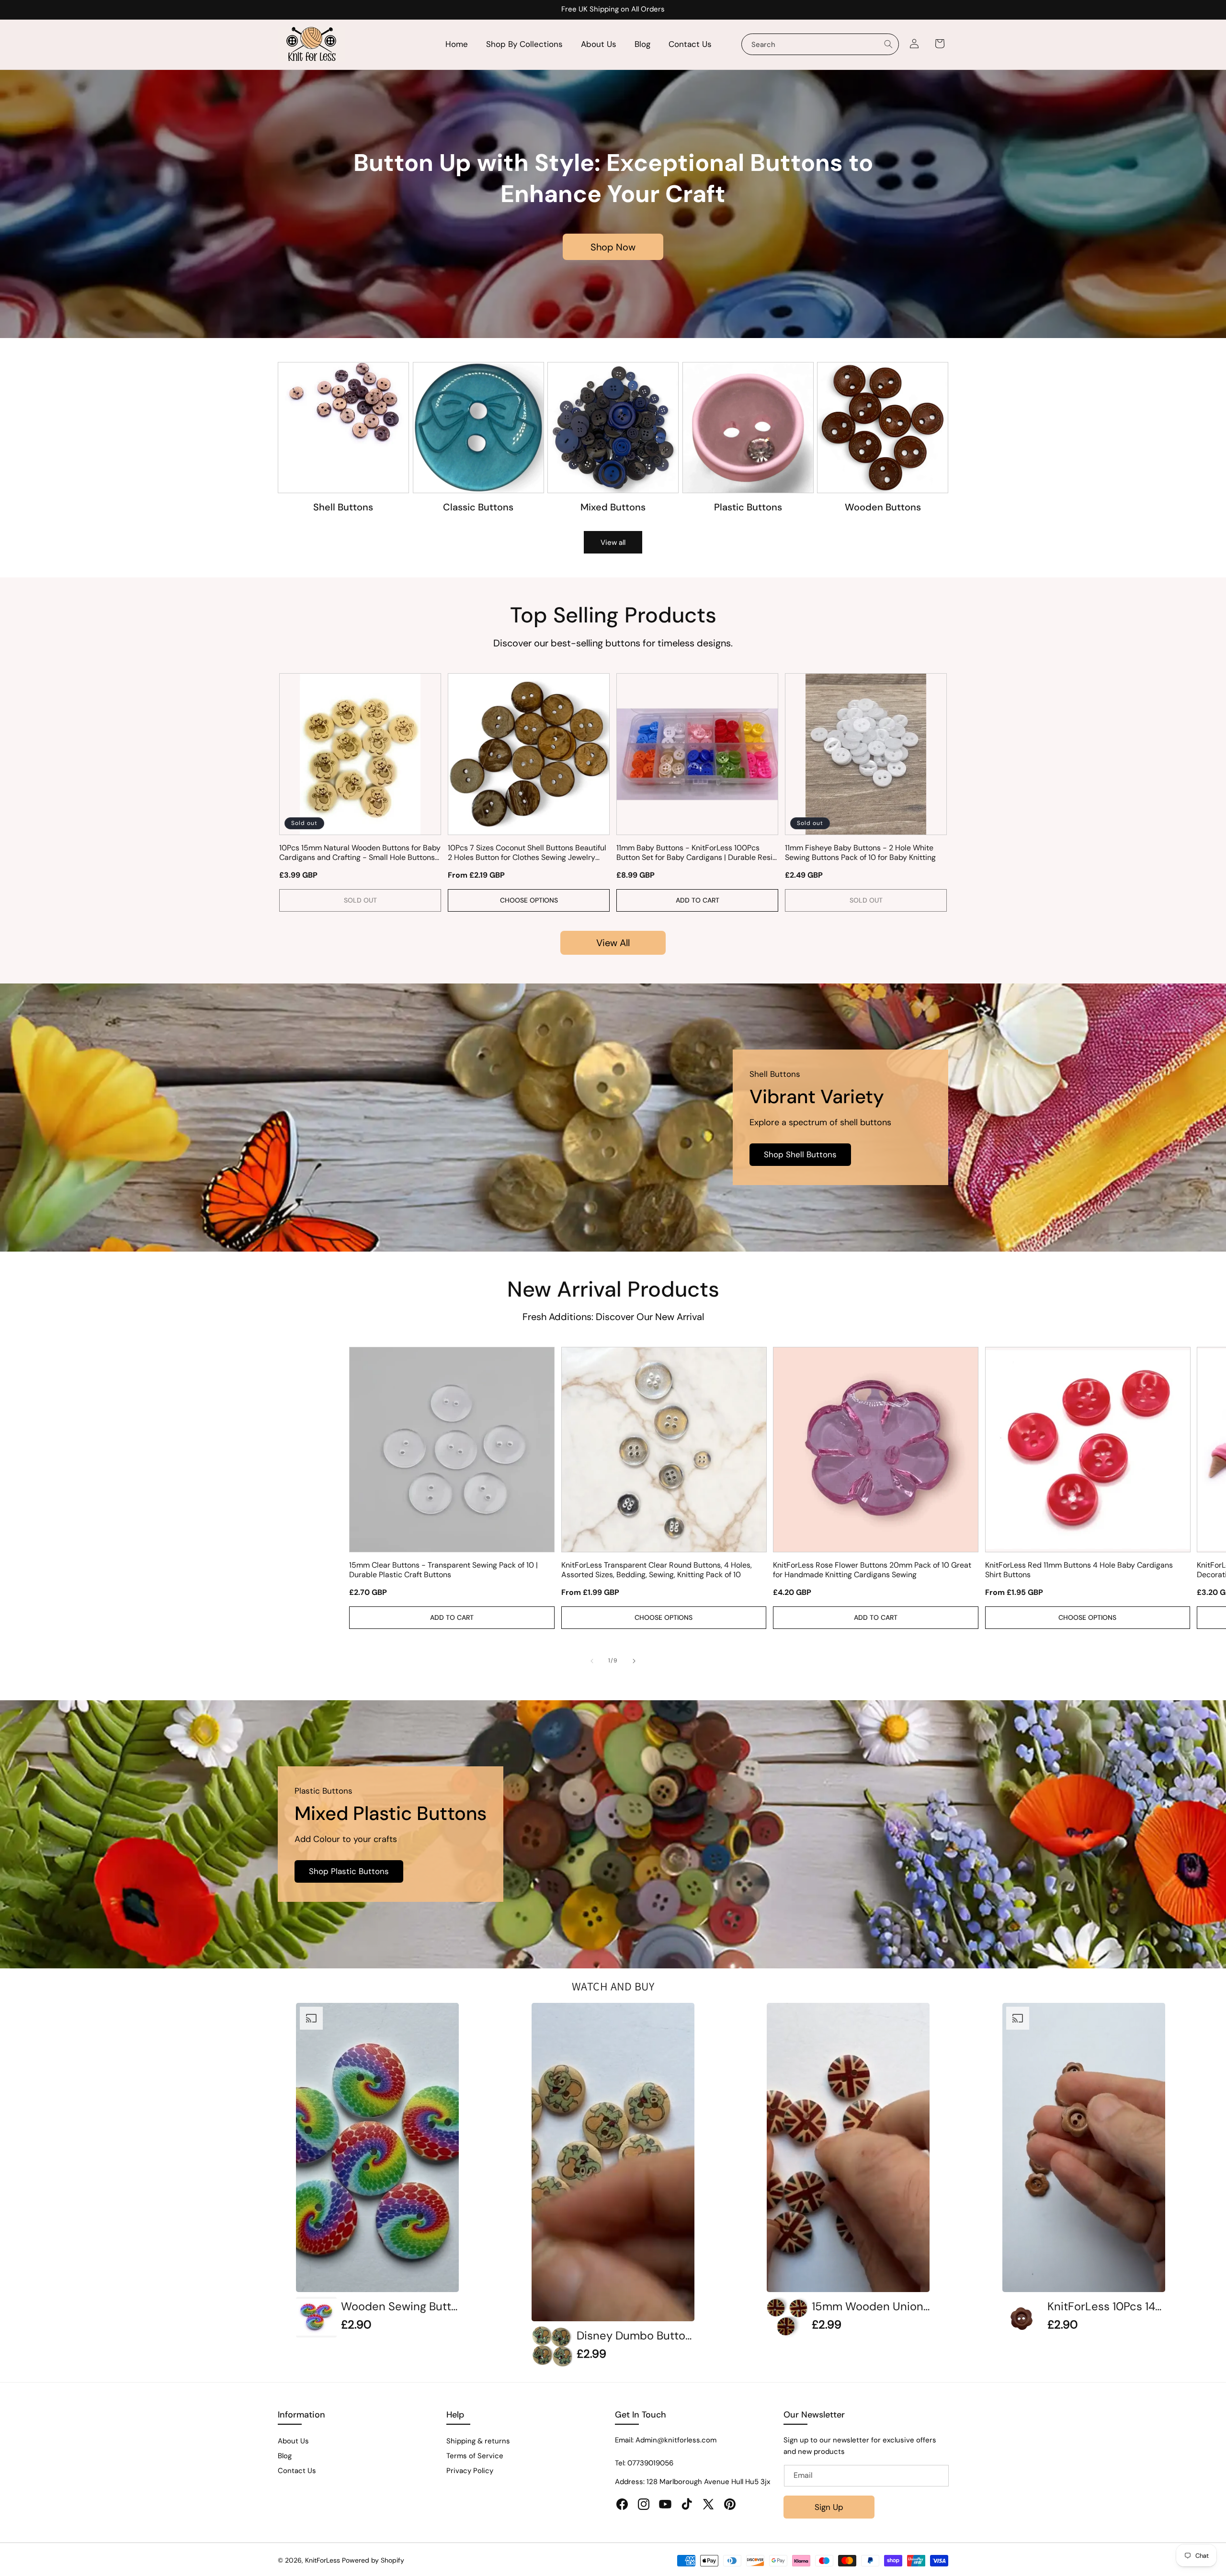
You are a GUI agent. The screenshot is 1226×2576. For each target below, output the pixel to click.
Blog (285, 2456)
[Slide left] (592, 1661)
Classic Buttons (478, 507)
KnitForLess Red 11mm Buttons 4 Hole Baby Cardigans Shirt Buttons (1079, 1570)
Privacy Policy (470, 2471)
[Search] (888, 44)
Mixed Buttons (613, 507)
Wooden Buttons (883, 507)
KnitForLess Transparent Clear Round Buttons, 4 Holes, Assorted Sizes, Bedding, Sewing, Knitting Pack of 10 (657, 1570)
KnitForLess (323, 2560)
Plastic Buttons (748, 507)
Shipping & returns (478, 2441)
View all (613, 542)
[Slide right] (634, 1661)
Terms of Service (475, 2456)
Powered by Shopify (373, 2560)
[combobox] (820, 44)
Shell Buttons (343, 507)
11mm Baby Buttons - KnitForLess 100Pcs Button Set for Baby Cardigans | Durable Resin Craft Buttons (697, 853)
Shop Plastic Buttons (349, 1872)
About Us (293, 2441)
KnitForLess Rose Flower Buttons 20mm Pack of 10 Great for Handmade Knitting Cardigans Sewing (872, 1570)
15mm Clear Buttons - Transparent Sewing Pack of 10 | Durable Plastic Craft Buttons (443, 1570)
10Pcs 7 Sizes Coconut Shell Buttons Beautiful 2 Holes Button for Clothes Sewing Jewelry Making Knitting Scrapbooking (527, 853)
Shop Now (613, 247)
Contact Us (297, 2471)
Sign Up (829, 2507)
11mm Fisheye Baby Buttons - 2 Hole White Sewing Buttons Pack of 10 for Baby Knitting (860, 853)
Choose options (529, 900)
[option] (377, 2170)
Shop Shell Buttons (800, 1155)
